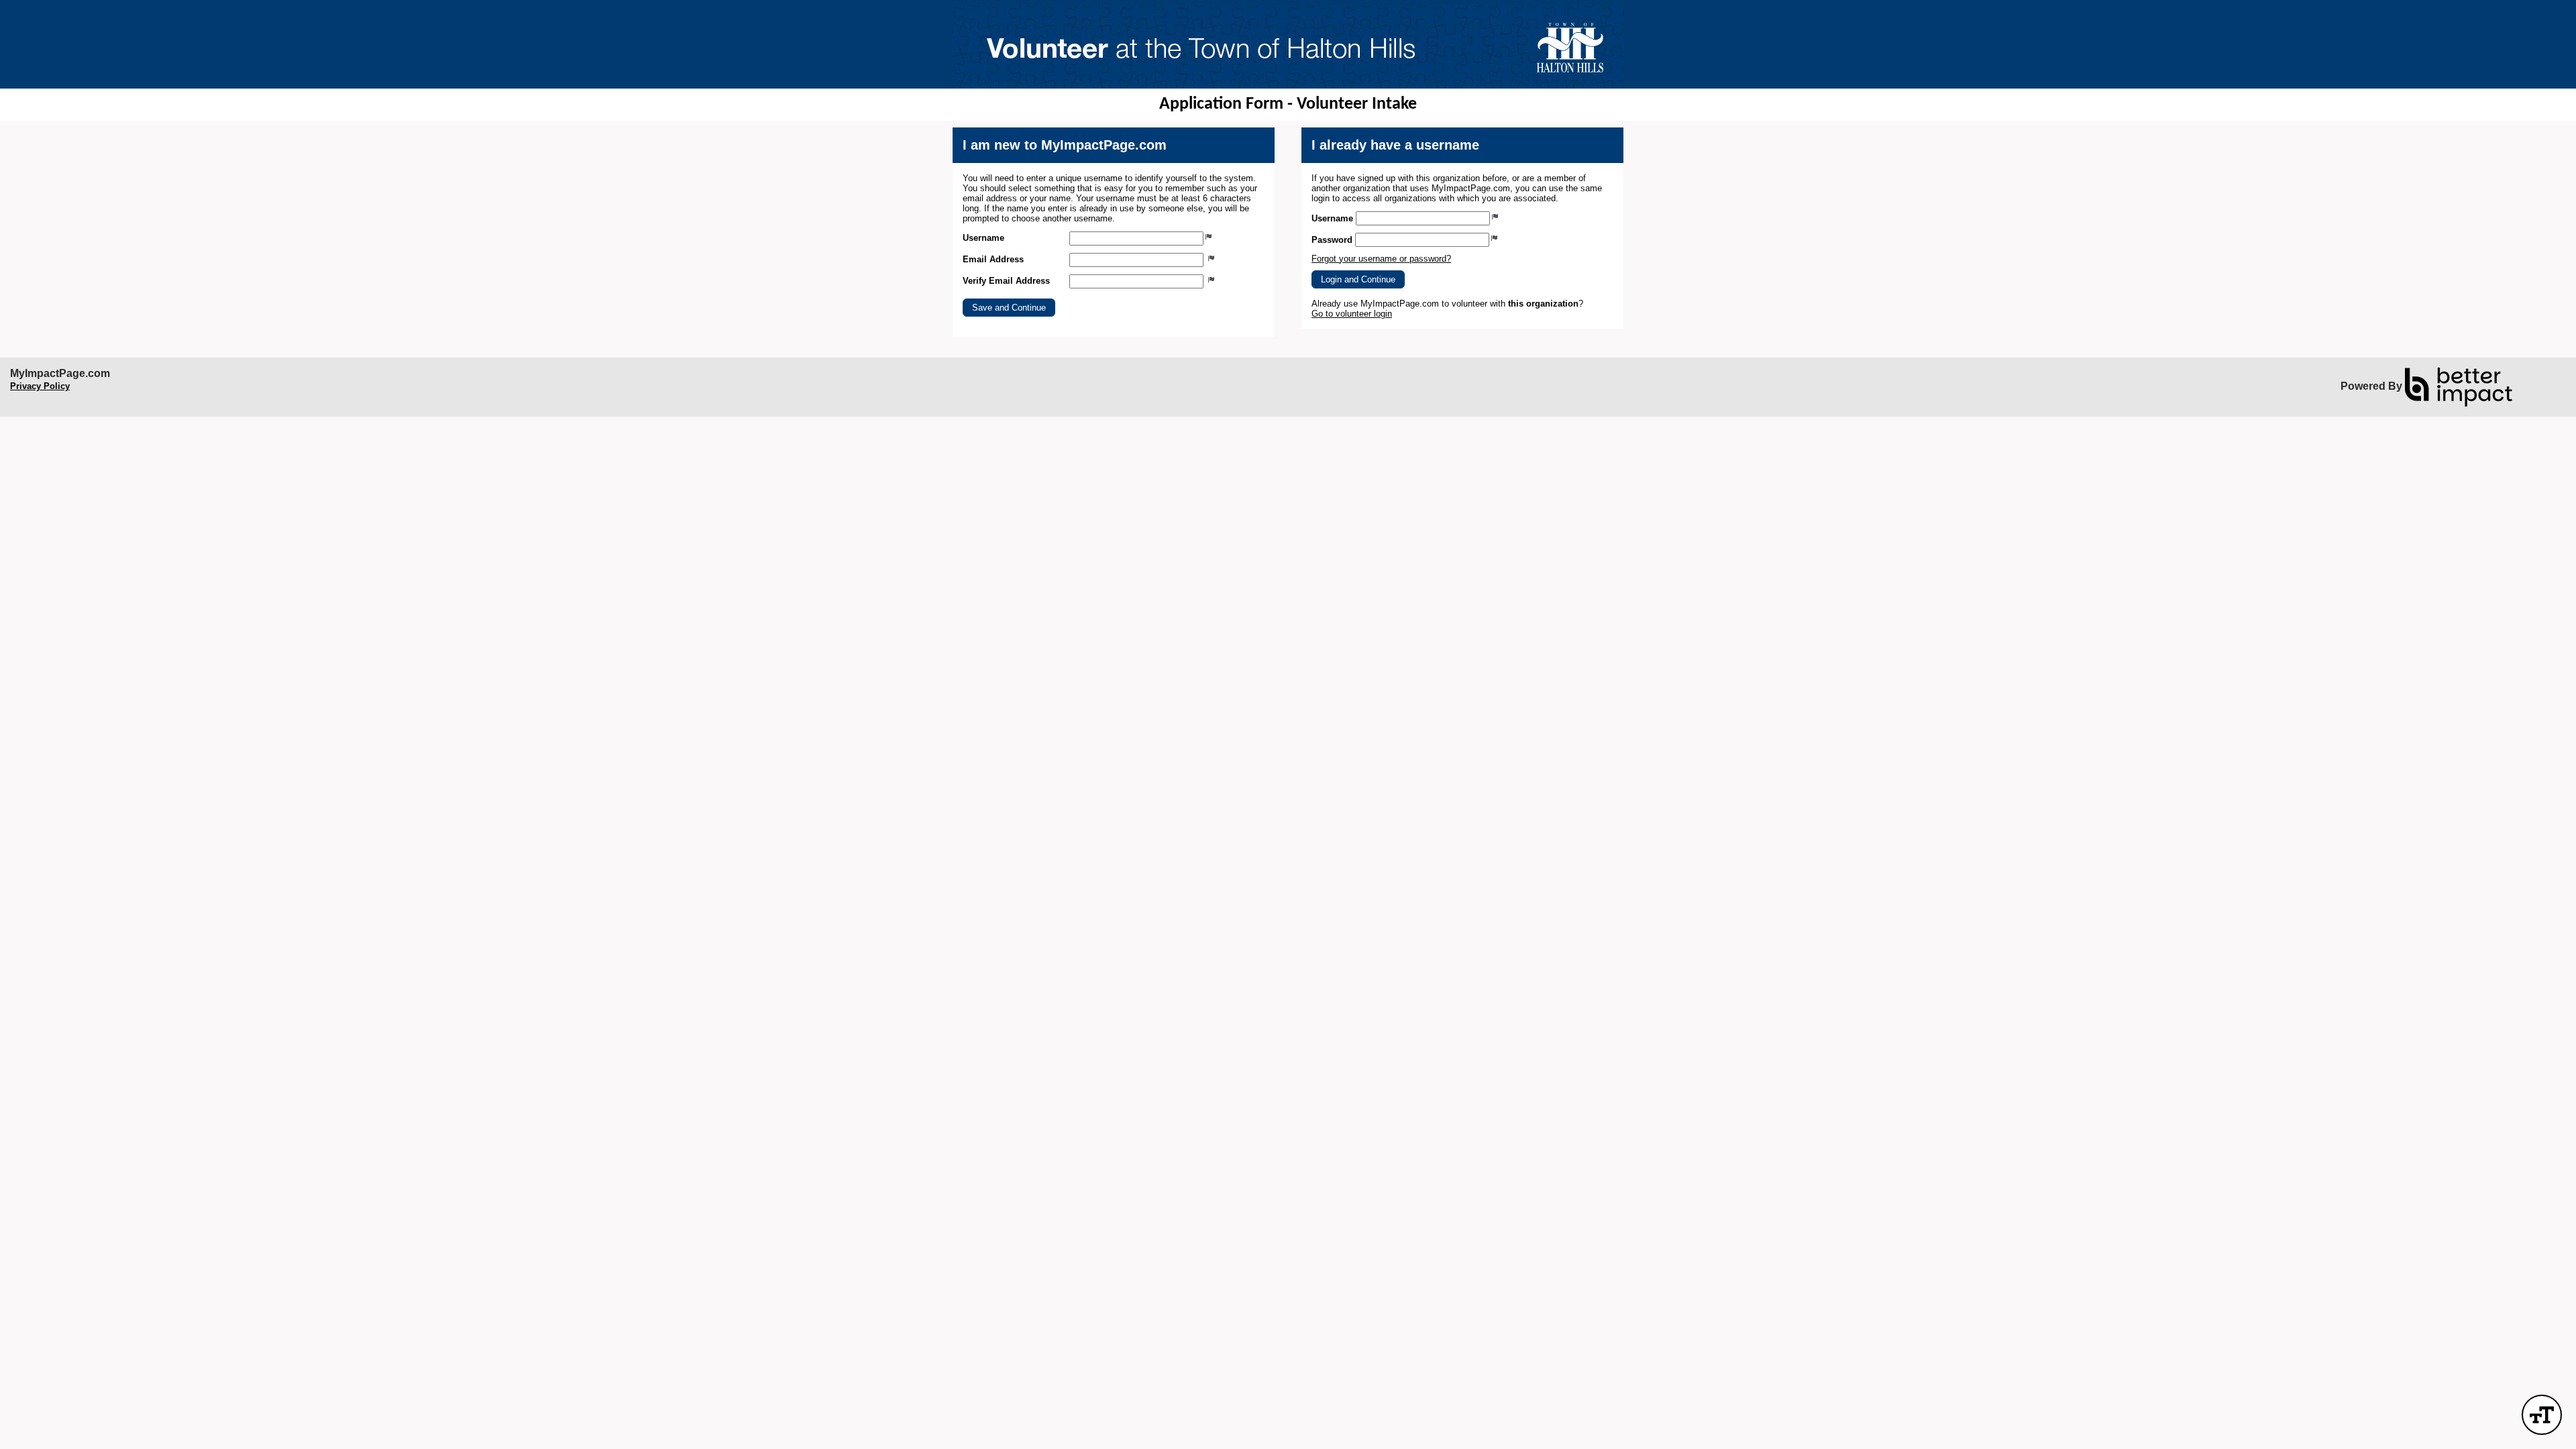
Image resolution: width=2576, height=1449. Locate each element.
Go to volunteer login (1352, 314)
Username (983, 238)
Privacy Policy (40, 386)
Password (1332, 240)
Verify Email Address (1006, 281)
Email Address (993, 259)
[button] (1009, 308)
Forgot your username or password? (1381, 259)
